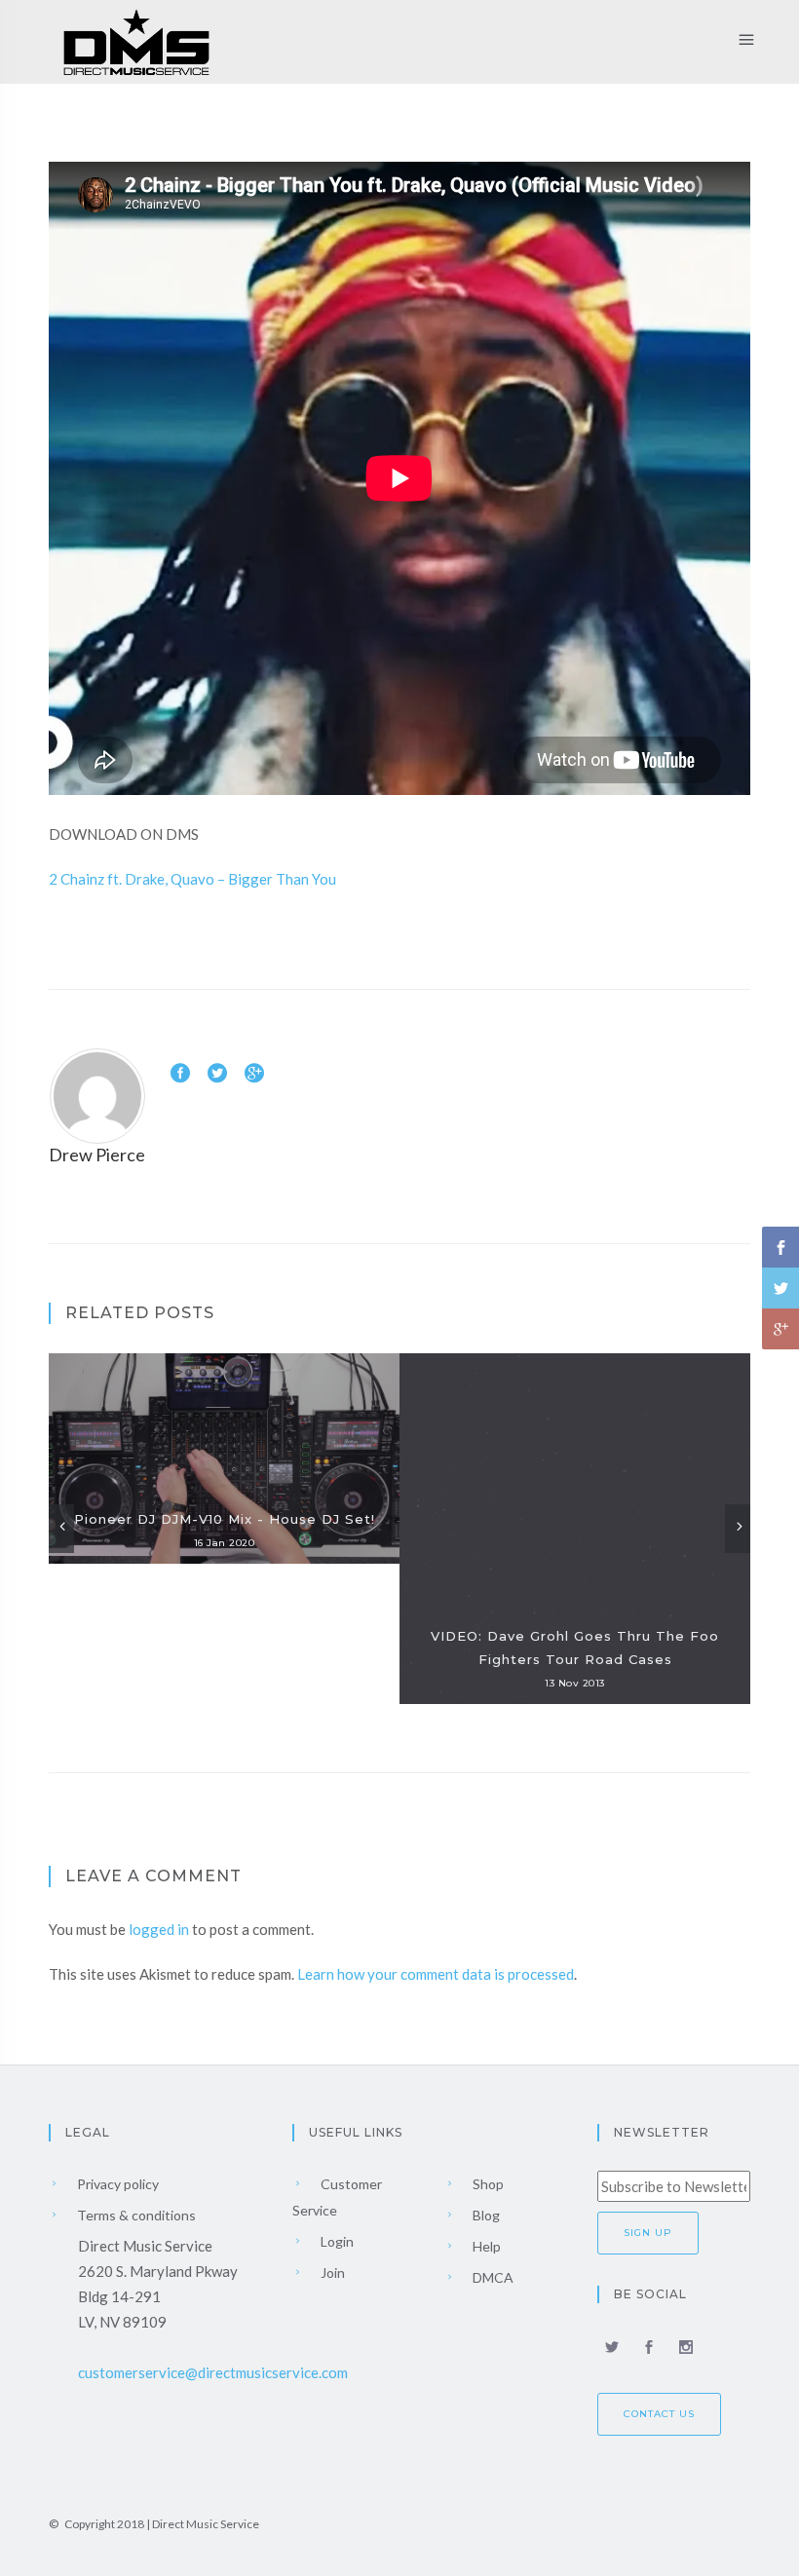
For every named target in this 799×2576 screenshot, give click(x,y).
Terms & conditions (135, 2215)
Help (485, 2246)
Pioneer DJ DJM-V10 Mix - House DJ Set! (225, 1519)
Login (336, 2241)
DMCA (492, 2277)
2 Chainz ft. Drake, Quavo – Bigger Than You (192, 879)
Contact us (659, 2414)
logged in (159, 1929)
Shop (487, 2184)
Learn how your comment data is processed (436, 1974)
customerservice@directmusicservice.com (213, 2372)
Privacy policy (116, 2184)
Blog (485, 2215)
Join (331, 2273)
